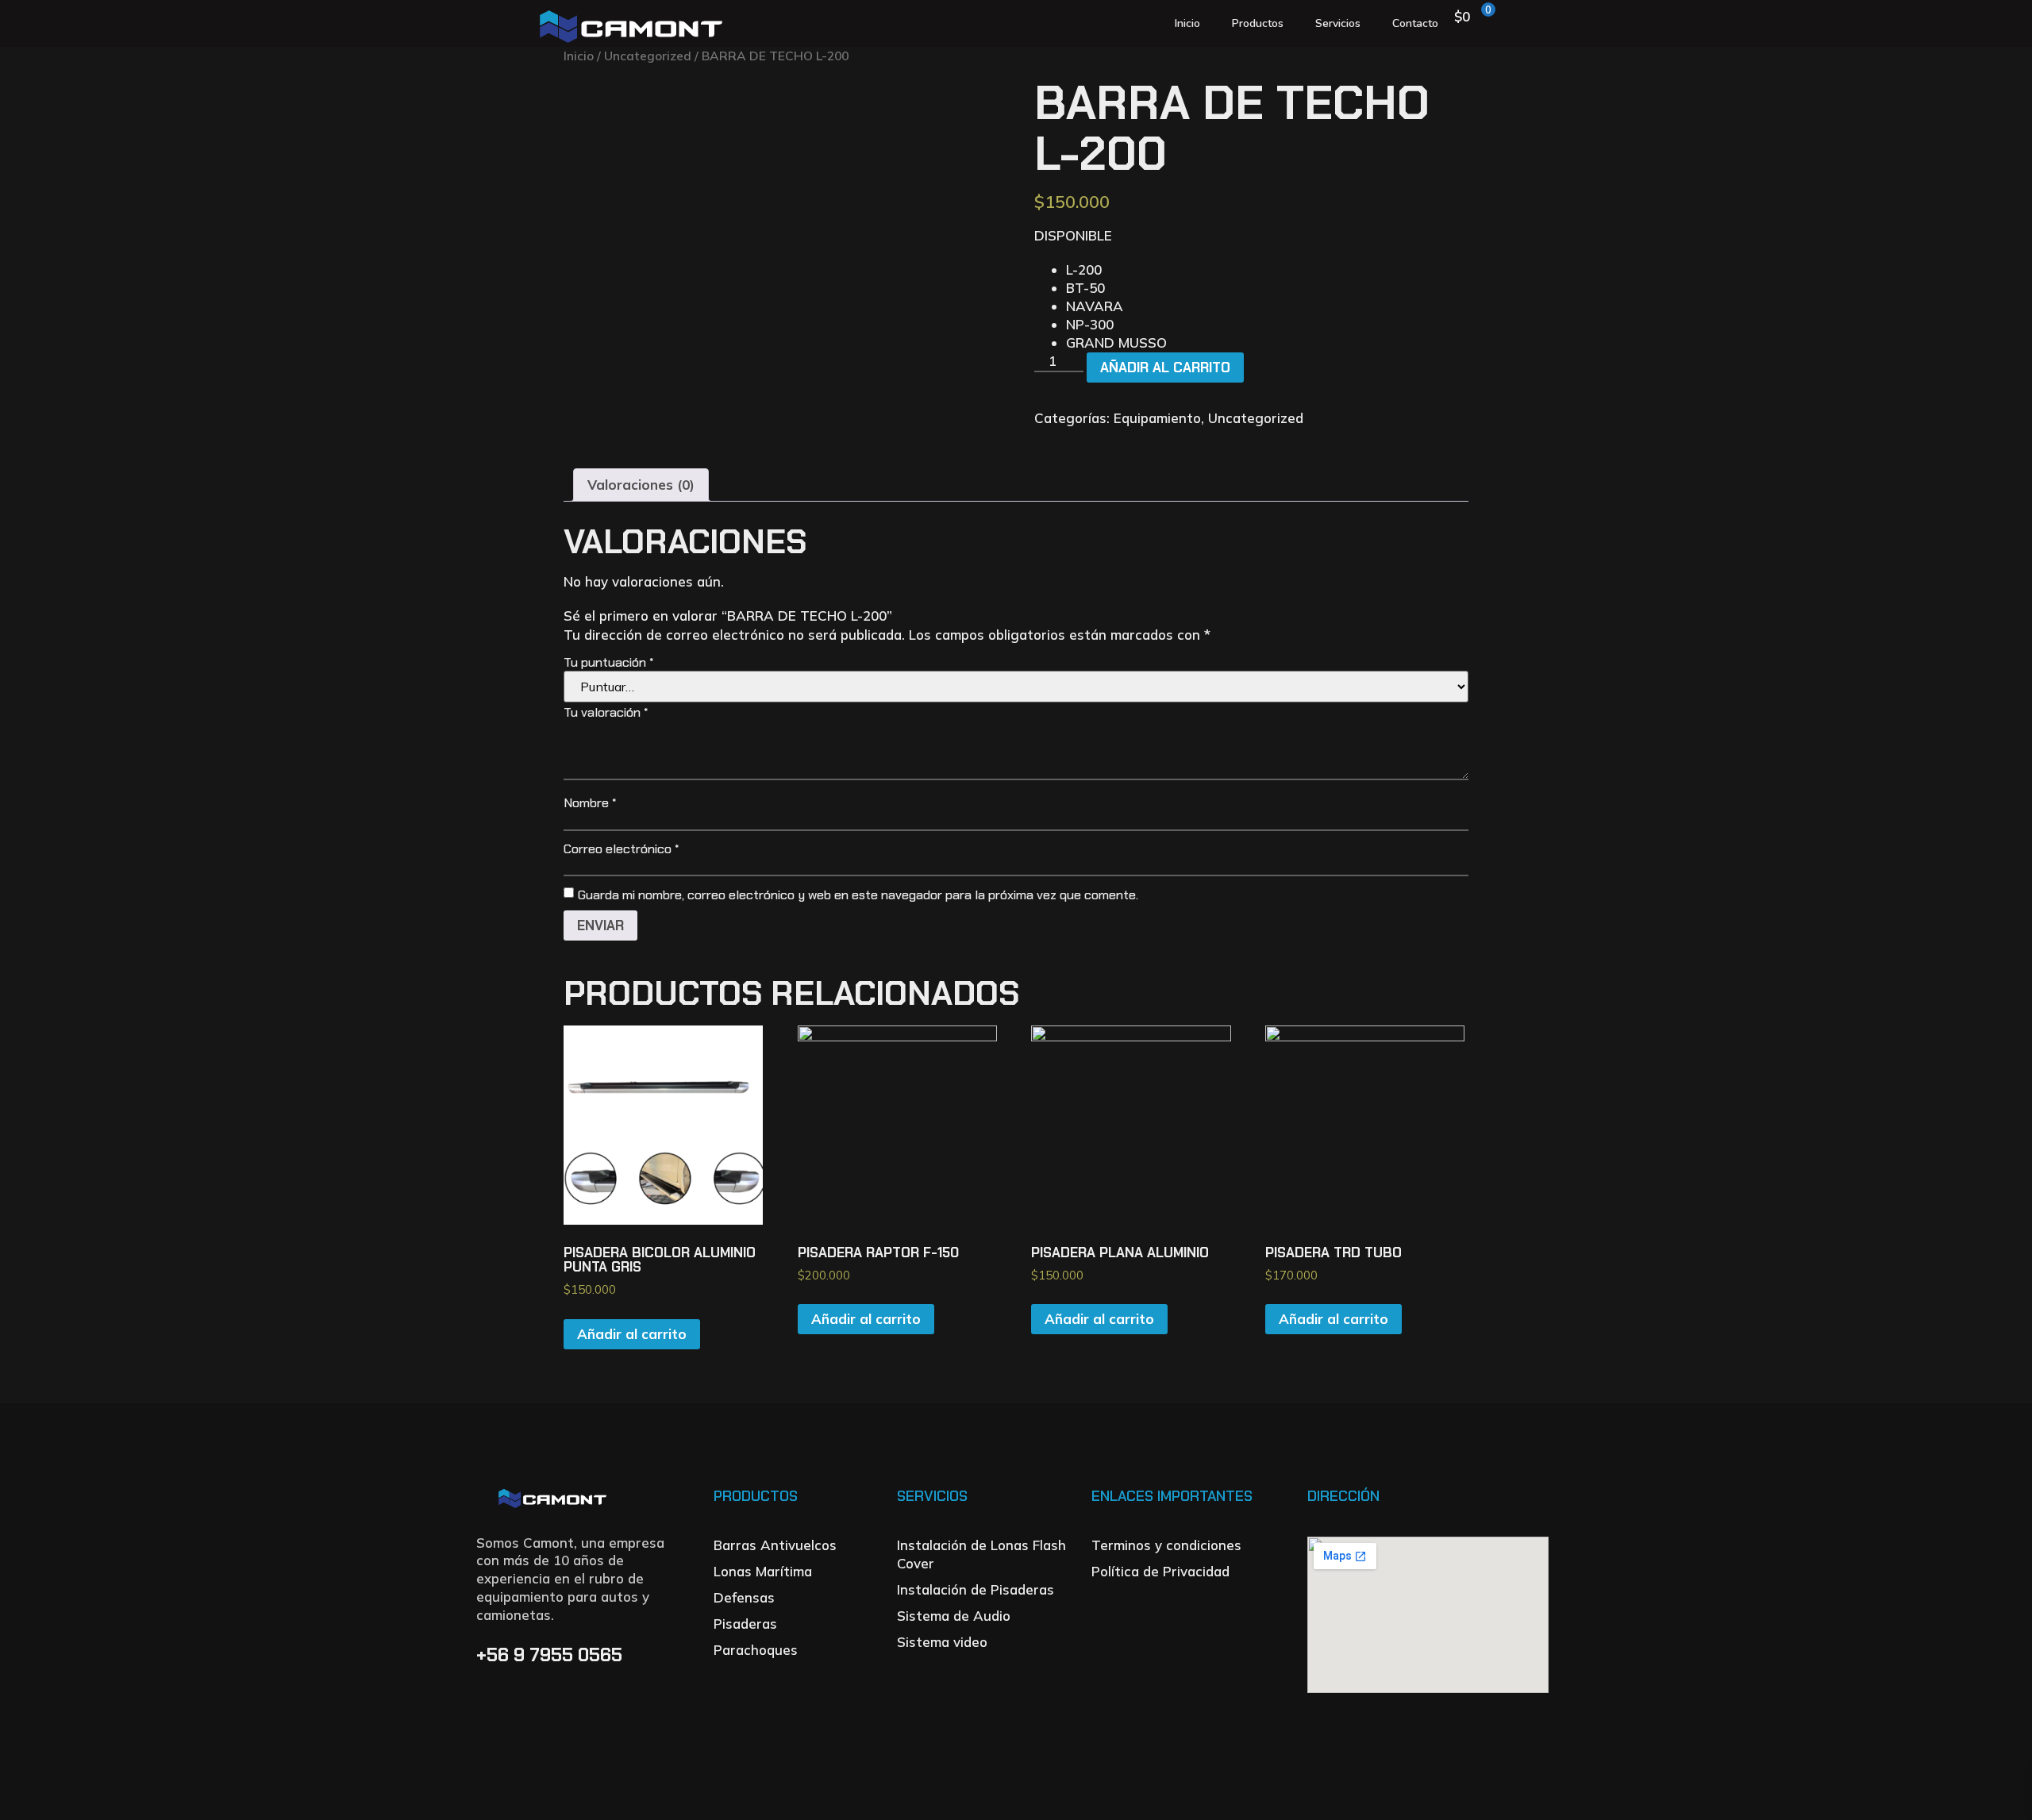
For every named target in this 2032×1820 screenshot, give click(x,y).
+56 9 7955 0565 (552, 1655)
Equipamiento (1157, 418)
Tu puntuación (608, 662)
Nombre (590, 803)
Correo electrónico (621, 849)
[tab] (641, 485)
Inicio (1187, 23)
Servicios (1338, 23)
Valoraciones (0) (641, 485)
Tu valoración (606, 712)
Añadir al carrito (1165, 367)
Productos (1258, 23)
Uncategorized (648, 56)
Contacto (1415, 23)
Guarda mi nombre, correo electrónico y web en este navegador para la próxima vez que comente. (858, 895)
